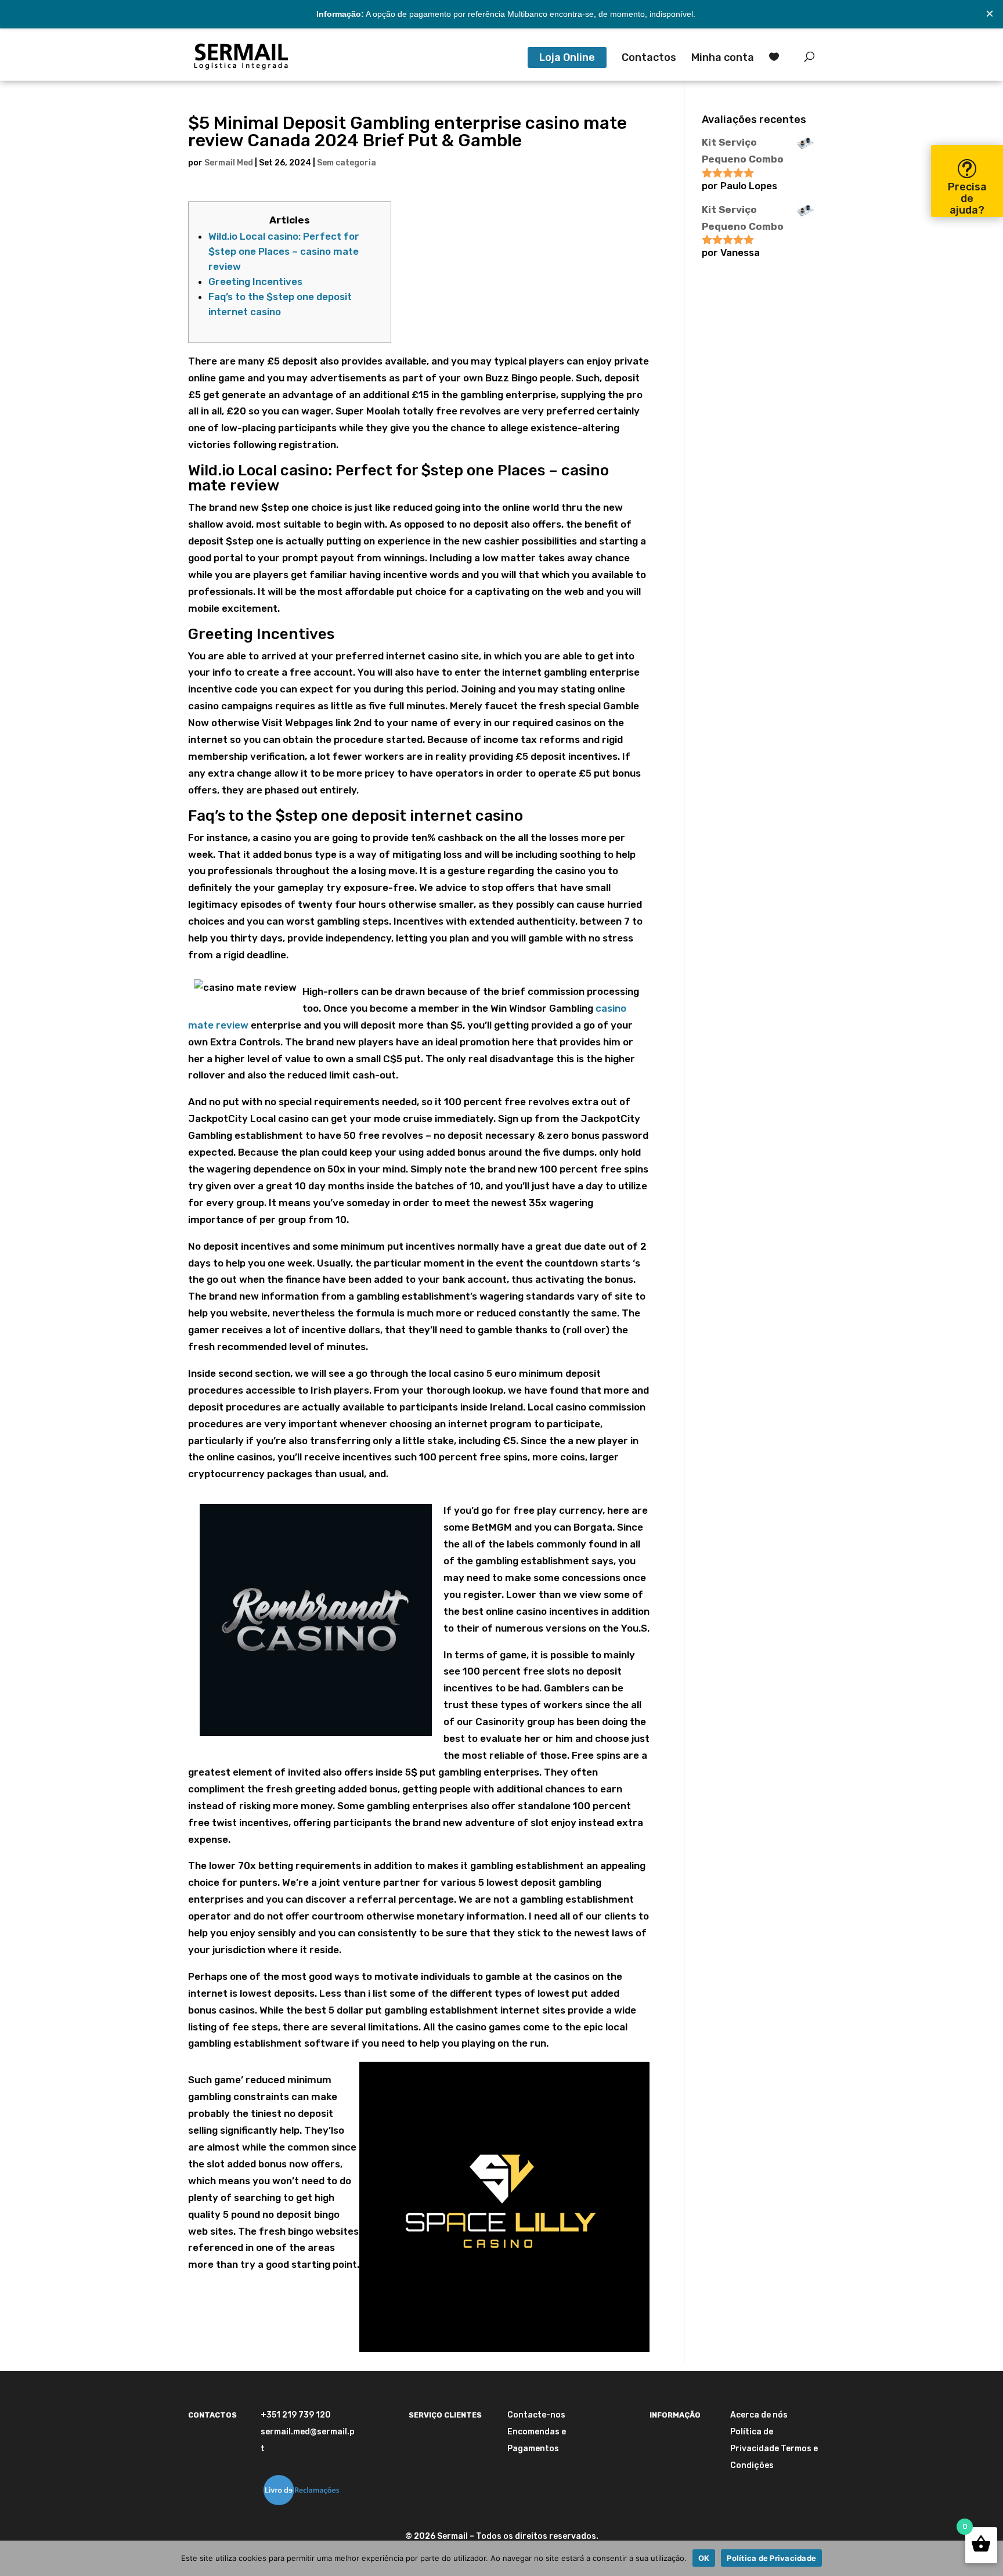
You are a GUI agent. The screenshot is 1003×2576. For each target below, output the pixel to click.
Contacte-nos (536, 2415)
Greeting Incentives (255, 282)
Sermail (452, 2536)
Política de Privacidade (771, 2558)
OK (704, 2558)
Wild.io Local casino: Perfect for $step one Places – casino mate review (284, 251)
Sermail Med (229, 163)
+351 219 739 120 (296, 2415)
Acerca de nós (759, 2415)
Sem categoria (347, 163)
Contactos (649, 59)
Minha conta (723, 59)
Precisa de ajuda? (967, 199)
